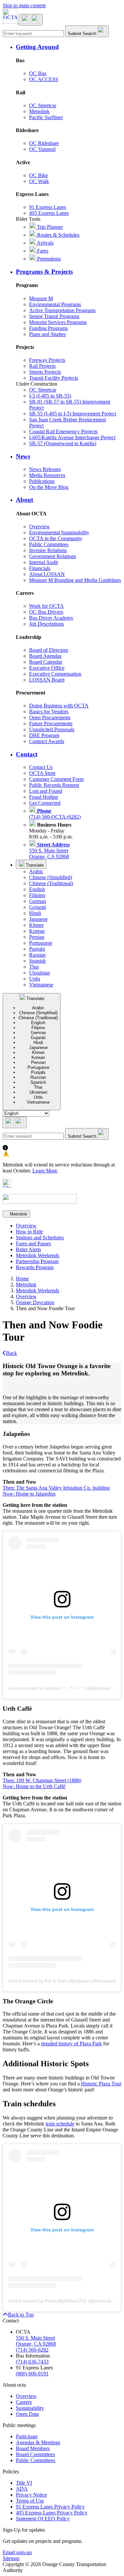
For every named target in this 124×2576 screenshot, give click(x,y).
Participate (27, 2436)
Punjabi (37, 949)
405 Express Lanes (49, 213)
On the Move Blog (49, 487)
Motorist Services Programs (58, 322)
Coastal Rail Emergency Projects (63, 431)
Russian (37, 955)
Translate (34, 865)
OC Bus (38, 73)
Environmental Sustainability (59, 532)
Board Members (33, 2448)
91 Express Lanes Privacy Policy (50, 2507)
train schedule (60, 2124)
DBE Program (44, 735)
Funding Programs (48, 328)
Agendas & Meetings (38, 2442)
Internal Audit (43, 562)
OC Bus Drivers (46, 612)
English (37, 889)
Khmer (36, 925)
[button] (69, 47)
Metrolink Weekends (38, 1255)
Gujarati (38, 907)
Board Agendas (45, 656)
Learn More (45, 1171)
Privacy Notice (31, 2495)
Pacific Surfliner (46, 117)
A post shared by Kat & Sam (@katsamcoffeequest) (62, 1981)
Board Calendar (46, 662)
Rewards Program (35, 1267)
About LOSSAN (47, 574)
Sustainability (30, 2408)
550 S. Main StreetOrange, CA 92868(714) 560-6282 (36, 2344)
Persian (37, 937)
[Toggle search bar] (15, 1122)
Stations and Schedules (40, 1238)
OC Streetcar (43, 105)
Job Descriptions (46, 624)
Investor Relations (48, 550)
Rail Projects (42, 366)
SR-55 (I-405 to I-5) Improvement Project (73, 414)
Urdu (35, 979)
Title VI (24, 2483)
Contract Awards (47, 741)
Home (22, 1279)
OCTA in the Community (56, 538)
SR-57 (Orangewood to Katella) (63, 443)
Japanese (38, 919)
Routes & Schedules (58, 235)
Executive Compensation (55, 674)
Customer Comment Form (56, 779)
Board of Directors (49, 650)
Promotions (48, 259)
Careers (24, 2402)
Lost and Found (46, 791)
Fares (42, 251)
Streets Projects (45, 372)
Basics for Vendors (49, 712)
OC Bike (39, 175)
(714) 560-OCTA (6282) (55, 814)
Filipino (37, 895)
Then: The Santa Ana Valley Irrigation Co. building (56, 1488)
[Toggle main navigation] (31, 20)
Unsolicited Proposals (52, 729)
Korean (37, 931)
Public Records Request (54, 785)
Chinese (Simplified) (51, 877)
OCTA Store (42, 773)
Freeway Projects (47, 360)
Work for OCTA (46, 606)
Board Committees (35, 2454)
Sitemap (11, 2558)
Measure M (41, 298)
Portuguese (41, 943)
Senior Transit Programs (54, 316)
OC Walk (39, 181)
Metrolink (39, 111)
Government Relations (53, 556)
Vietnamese (41, 985)
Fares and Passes (33, 1243)
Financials (40, 568)
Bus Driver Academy (51, 618)
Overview (40, 526)
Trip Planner (49, 227)
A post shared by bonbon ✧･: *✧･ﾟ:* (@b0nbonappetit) (66, 1688)
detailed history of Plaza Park (71, 2044)
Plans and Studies (47, 334)
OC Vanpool (42, 149)
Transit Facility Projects (54, 378)
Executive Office (47, 668)
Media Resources (47, 475)
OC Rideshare (44, 143)
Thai (34, 967)
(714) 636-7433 (32, 2362)
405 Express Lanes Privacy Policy (52, 2513)
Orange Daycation (35, 1302)
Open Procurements (50, 717)
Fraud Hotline (44, 797)
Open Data (27, 2414)
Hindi (35, 913)
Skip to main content (24, 5)
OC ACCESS (44, 79)
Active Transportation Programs (62, 310)
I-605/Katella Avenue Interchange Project (72, 437)
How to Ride (29, 1232)
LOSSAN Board (47, 680)
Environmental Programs (55, 304)
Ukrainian (40, 973)
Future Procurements (51, 723)
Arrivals (45, 243)
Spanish (37, 961)
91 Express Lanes (48, 207)
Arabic (36, 871)
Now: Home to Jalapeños (29, 1494)
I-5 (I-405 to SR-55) (50, 396)
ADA (22, 2489)
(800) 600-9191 (32, 2374)
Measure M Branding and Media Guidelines (75, 580)
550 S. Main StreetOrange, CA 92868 (49, 851)
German (38, 901)
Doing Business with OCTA (59, 706)
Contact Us (41, 767)
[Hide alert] (7, 1186)
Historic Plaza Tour (101, 2084)
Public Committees (49, 544)
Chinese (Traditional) (51, 883)
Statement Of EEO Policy (43, 2519)
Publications (42, 481)
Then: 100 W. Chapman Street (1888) (42, 1780)
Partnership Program (37, 1261)
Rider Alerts (28, 1249)
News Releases (45, 469)
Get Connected (45, 803)
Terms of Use (30, 2501)
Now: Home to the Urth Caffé (34, 1786)
